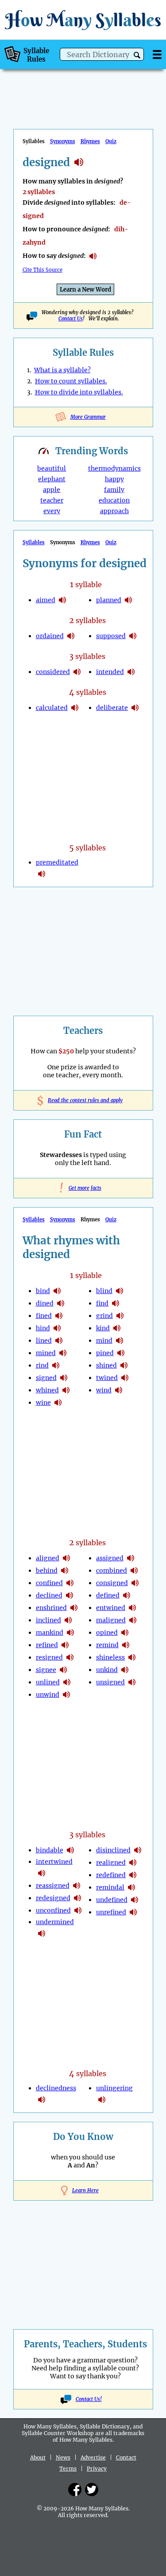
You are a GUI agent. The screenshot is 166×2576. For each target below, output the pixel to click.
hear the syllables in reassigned (77, 1886)
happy (114, 479)
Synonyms (63, 141)
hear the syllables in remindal (131, 1887)
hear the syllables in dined (61, 1303)
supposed (111, 636)
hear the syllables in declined (69, 1595)
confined (49, 1583)
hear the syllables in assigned (131, 1558)
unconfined (53, 1910)
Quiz (111, 141)
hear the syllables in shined (124, 1365)
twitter (92, 2490)
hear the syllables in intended (131, 672)
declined (49, 1595)
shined (106, 1365)
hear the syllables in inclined (68, 1620)
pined (105, 1353)
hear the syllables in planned (128, 600)
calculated (52, 708)
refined (47, 1645)
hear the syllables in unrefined (133, 1912)
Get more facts (83, 1188)
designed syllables (79, 162)
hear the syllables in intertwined (42, 1873)
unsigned (110, 1682)
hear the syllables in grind (120, 1316)
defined (108, 1595)
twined (107, 1378)
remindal (110, 1887)
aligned (48, 1558)
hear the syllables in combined (134, 1571)
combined (112, 1571)
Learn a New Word (85, 290)
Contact (126, 2457)
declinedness (56, 2088)
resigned (49, 1657)
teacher (52, 500)
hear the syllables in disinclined (138, 1850)
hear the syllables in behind (65, 1571)
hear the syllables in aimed (62, 600)
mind (104, 1341)
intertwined (54, 1862)
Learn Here (85, 2190)
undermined (55, 1922)
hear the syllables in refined (65, 1645)
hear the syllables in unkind (125, 1670)
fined (44, 1316)
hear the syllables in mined (63, 1353)
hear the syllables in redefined (133, 1875)
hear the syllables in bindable (70, 1850)
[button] (137, 55)
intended (110, 672)
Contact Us (71, 319)
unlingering (114, 2088)
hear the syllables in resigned (70, 1657)
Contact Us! (89, 2399)
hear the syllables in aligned (66, 1558)
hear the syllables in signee (63, 1670)
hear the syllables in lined (59, 1341)
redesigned (53, 1898)
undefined (112, 1900)
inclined (48, 1620)
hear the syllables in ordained (71, 636)
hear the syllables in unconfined (78, 1910)
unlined (48, 1682)
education (114, 500)
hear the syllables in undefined (135, 1900)
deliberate (112, 708)
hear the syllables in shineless (132, 1657)
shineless (110, 1657)
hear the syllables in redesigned (77, 1898)
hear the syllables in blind (120, 1291)
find (102, 1303)
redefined (111, 1875)
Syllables (34, 542)
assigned (110, 1558)
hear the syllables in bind (57, 1291)
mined (46, 1353)
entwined (111, 1608)
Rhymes (90, 141)
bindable (50, 1850)
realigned (111, 1863)
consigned (112, 1583)
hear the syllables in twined (125, 1378)
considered (53, 672)
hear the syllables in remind (126, 1645)
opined (107, 1633)
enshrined (51, 1608)
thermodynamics (114, 468)
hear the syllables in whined (66, 1390)
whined (47, 1390)
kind (103, 1328)
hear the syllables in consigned (135, 1583)
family (114, 490)
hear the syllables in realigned (133, 1863)
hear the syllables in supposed (133, 636)
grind (104, 1316)
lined (44, 1341)
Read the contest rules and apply (83, 1100)
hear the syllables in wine (58, 1403)
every (52, 511)
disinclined (113, 1850)
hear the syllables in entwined (132, 1608)
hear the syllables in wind (119, 1390)
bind (43, 1291)
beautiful (52, 468)
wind (104, 1390)
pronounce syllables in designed (93, 256)
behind (47, 1571)
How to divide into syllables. (79, 392)
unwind (48, 1695)
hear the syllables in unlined (67, 1682)
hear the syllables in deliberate (135, 708)
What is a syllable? (62, 370)
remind (107, 1645)
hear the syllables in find (116, 1303)
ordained (50, 636)
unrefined (111, 1912)
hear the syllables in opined (125, 1633)
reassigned (53, 1886)
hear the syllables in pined (121, 1353)
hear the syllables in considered (77, 672)
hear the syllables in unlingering (102, 2100)
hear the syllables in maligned (133, 1620)
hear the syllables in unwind (66, 1695)
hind (43, 1328)
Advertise (93, 2457)
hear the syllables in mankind (70, 1633)
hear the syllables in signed (64, 1378)
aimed (46, 600)
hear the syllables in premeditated (42, 874)
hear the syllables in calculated (75, 708)
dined (45, 1303)
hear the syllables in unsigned (132, 1682)
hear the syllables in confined (70, 1583)
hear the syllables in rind (56, 1365)
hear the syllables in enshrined (74, 1608)
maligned (111, 1620)
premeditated (57, 862)
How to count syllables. (71, 381)
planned (109, 600)
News (63, 2457)
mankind (50, 1633)
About (38, 2457)
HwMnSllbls (83, 20)
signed (46, 1378)
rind (42, 1365)
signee (46, 1670)
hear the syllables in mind (120, 1341)
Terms (68, 2469)
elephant (52, 479)
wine (43, 1403)
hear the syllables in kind (117, 1328)
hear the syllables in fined (59, 1316)
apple (52, 490)
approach (114, 511)
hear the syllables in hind (57, 1328)
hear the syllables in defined (127, 1595)
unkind (107, 1670)
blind (104, 1291)
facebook (75, 2490)
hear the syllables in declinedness (42, 2100)
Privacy (97, 2469)
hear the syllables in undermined (42, 1933)
